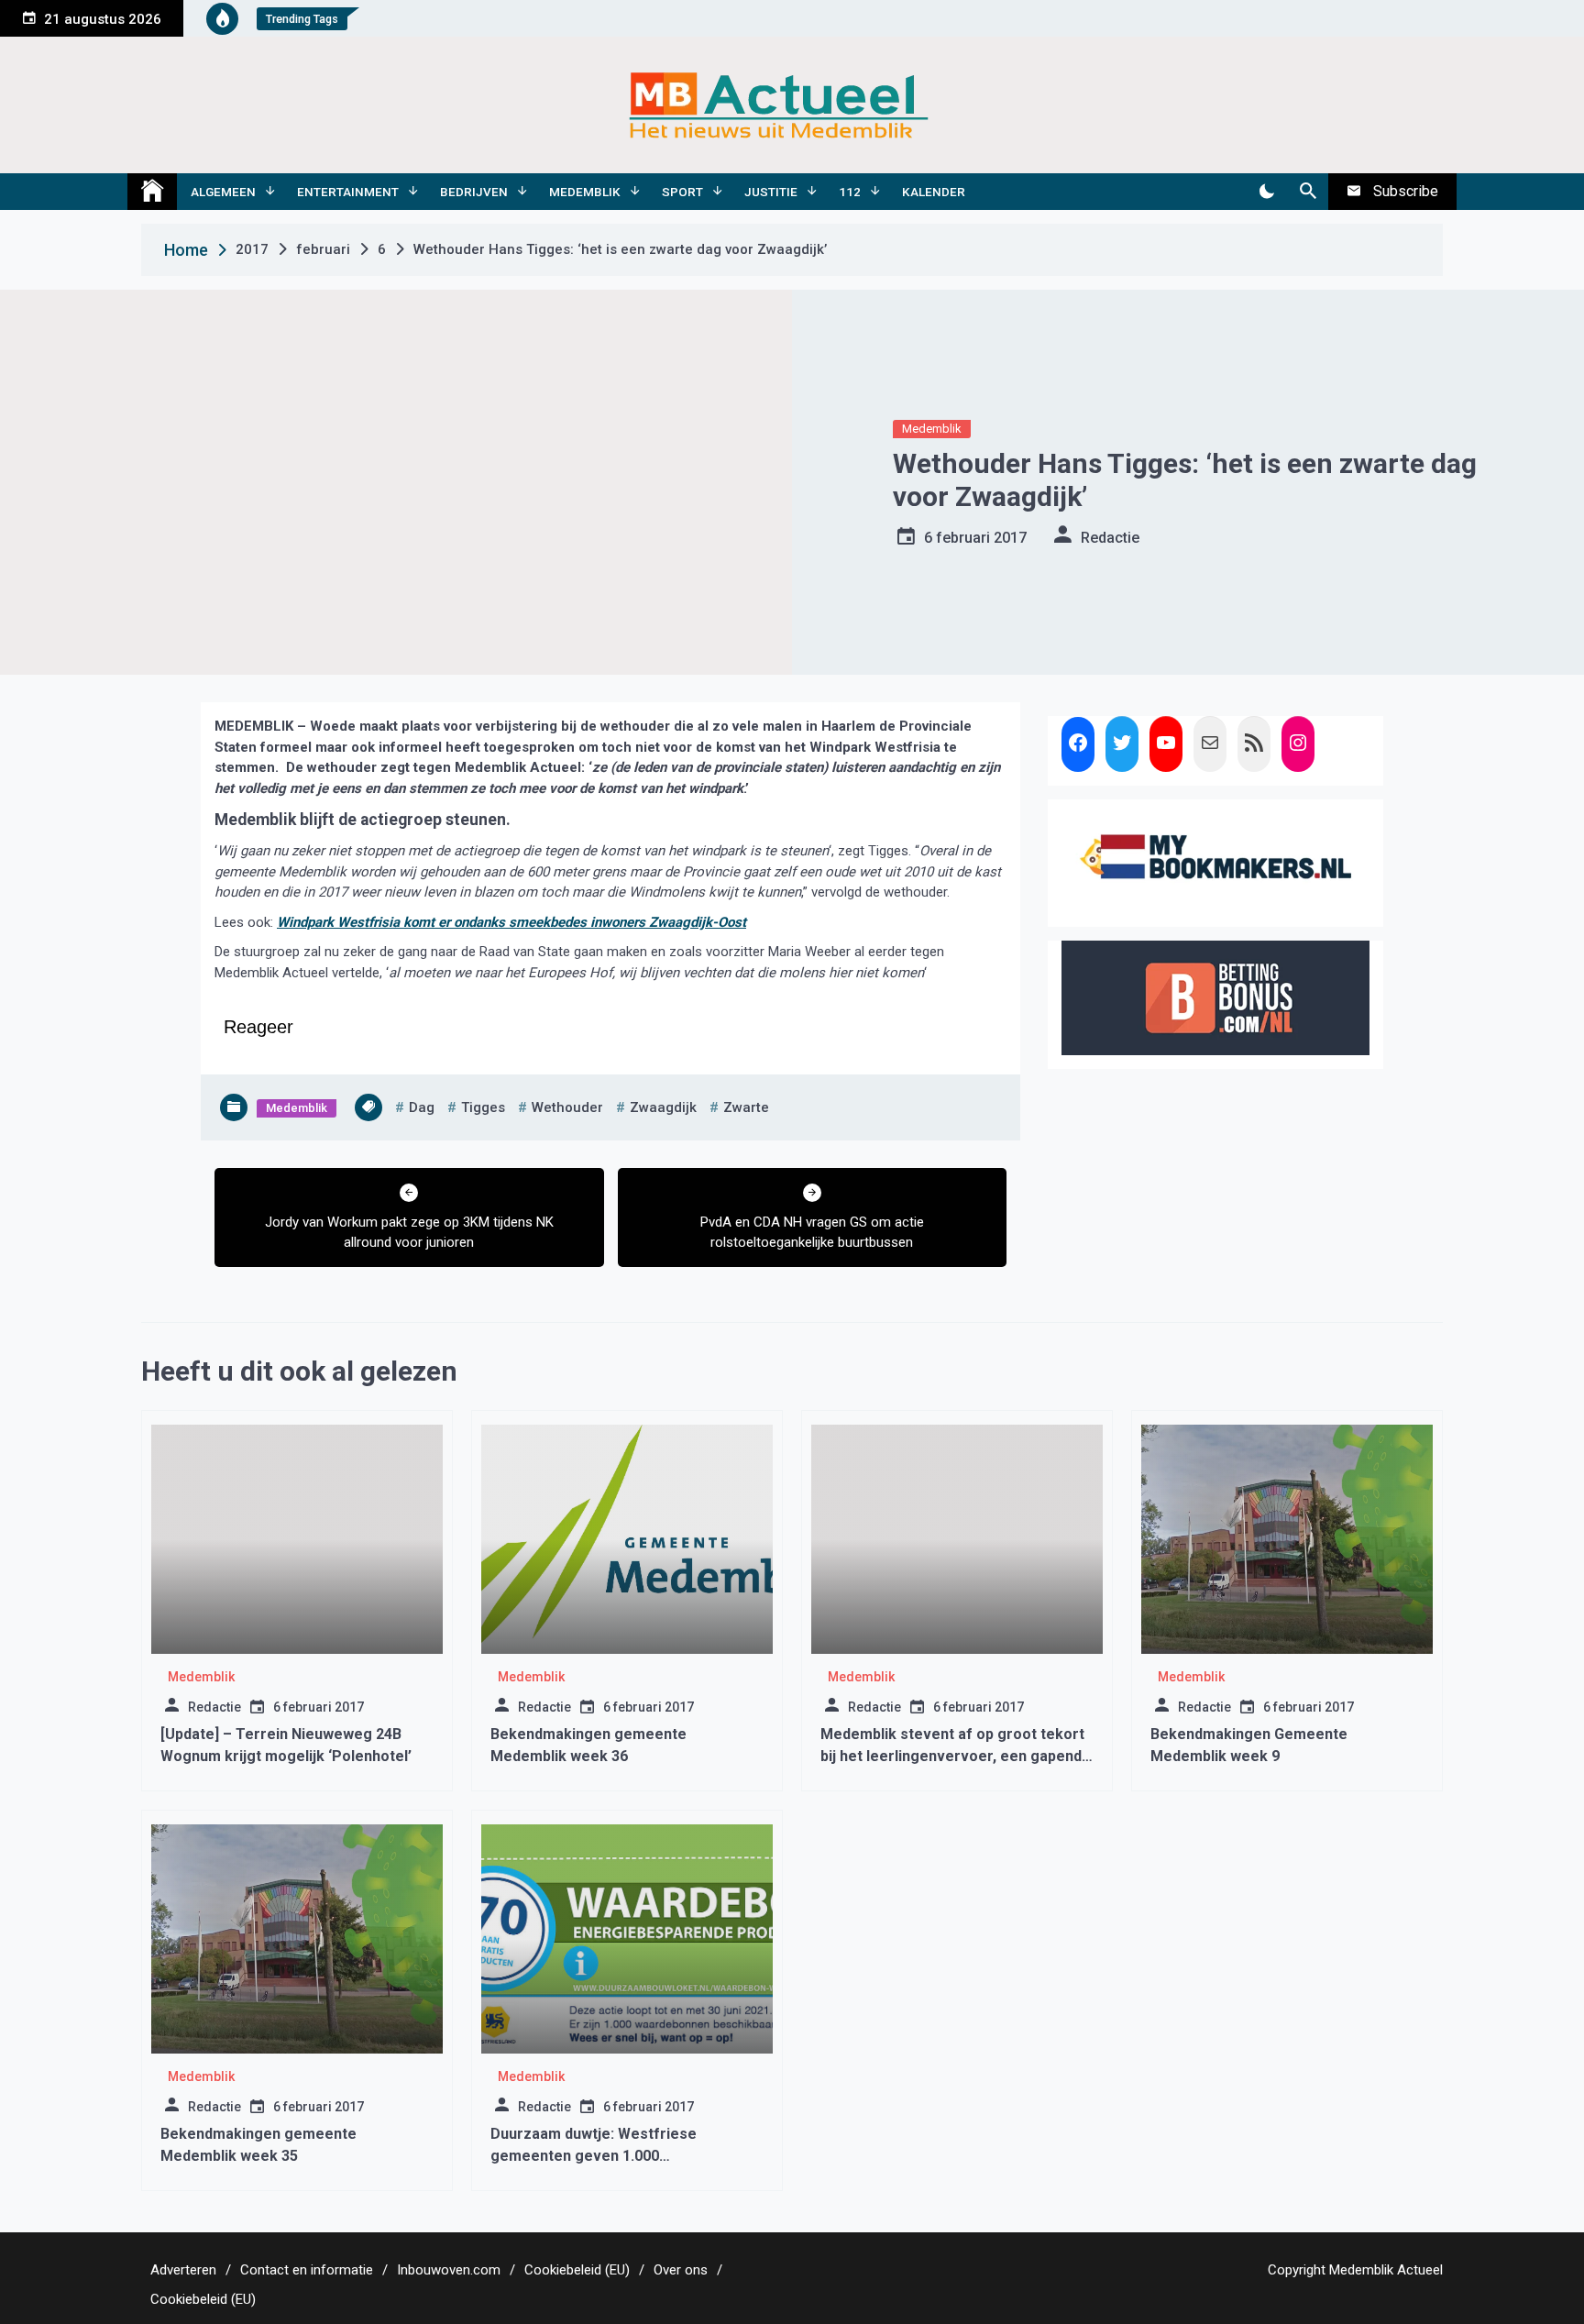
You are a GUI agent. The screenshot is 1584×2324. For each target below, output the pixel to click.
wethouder (567, 1107)
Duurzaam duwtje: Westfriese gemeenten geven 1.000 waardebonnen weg (594, 2156)
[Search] (1308, 192)
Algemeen (223, 192)
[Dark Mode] (1266, 192)
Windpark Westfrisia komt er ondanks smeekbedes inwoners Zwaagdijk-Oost (511, 922)
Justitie (771, 192)
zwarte (746, 1107)
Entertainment (348, 192)
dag (422, 1107)
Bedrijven (474, 192)
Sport (682, 192)
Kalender (934, 192)
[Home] (152, 192)
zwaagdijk (663, 1107)
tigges (483, 1107)
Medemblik (585, 192)
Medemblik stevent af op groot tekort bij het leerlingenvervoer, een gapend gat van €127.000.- (952, 1756)
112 (850, 192)
